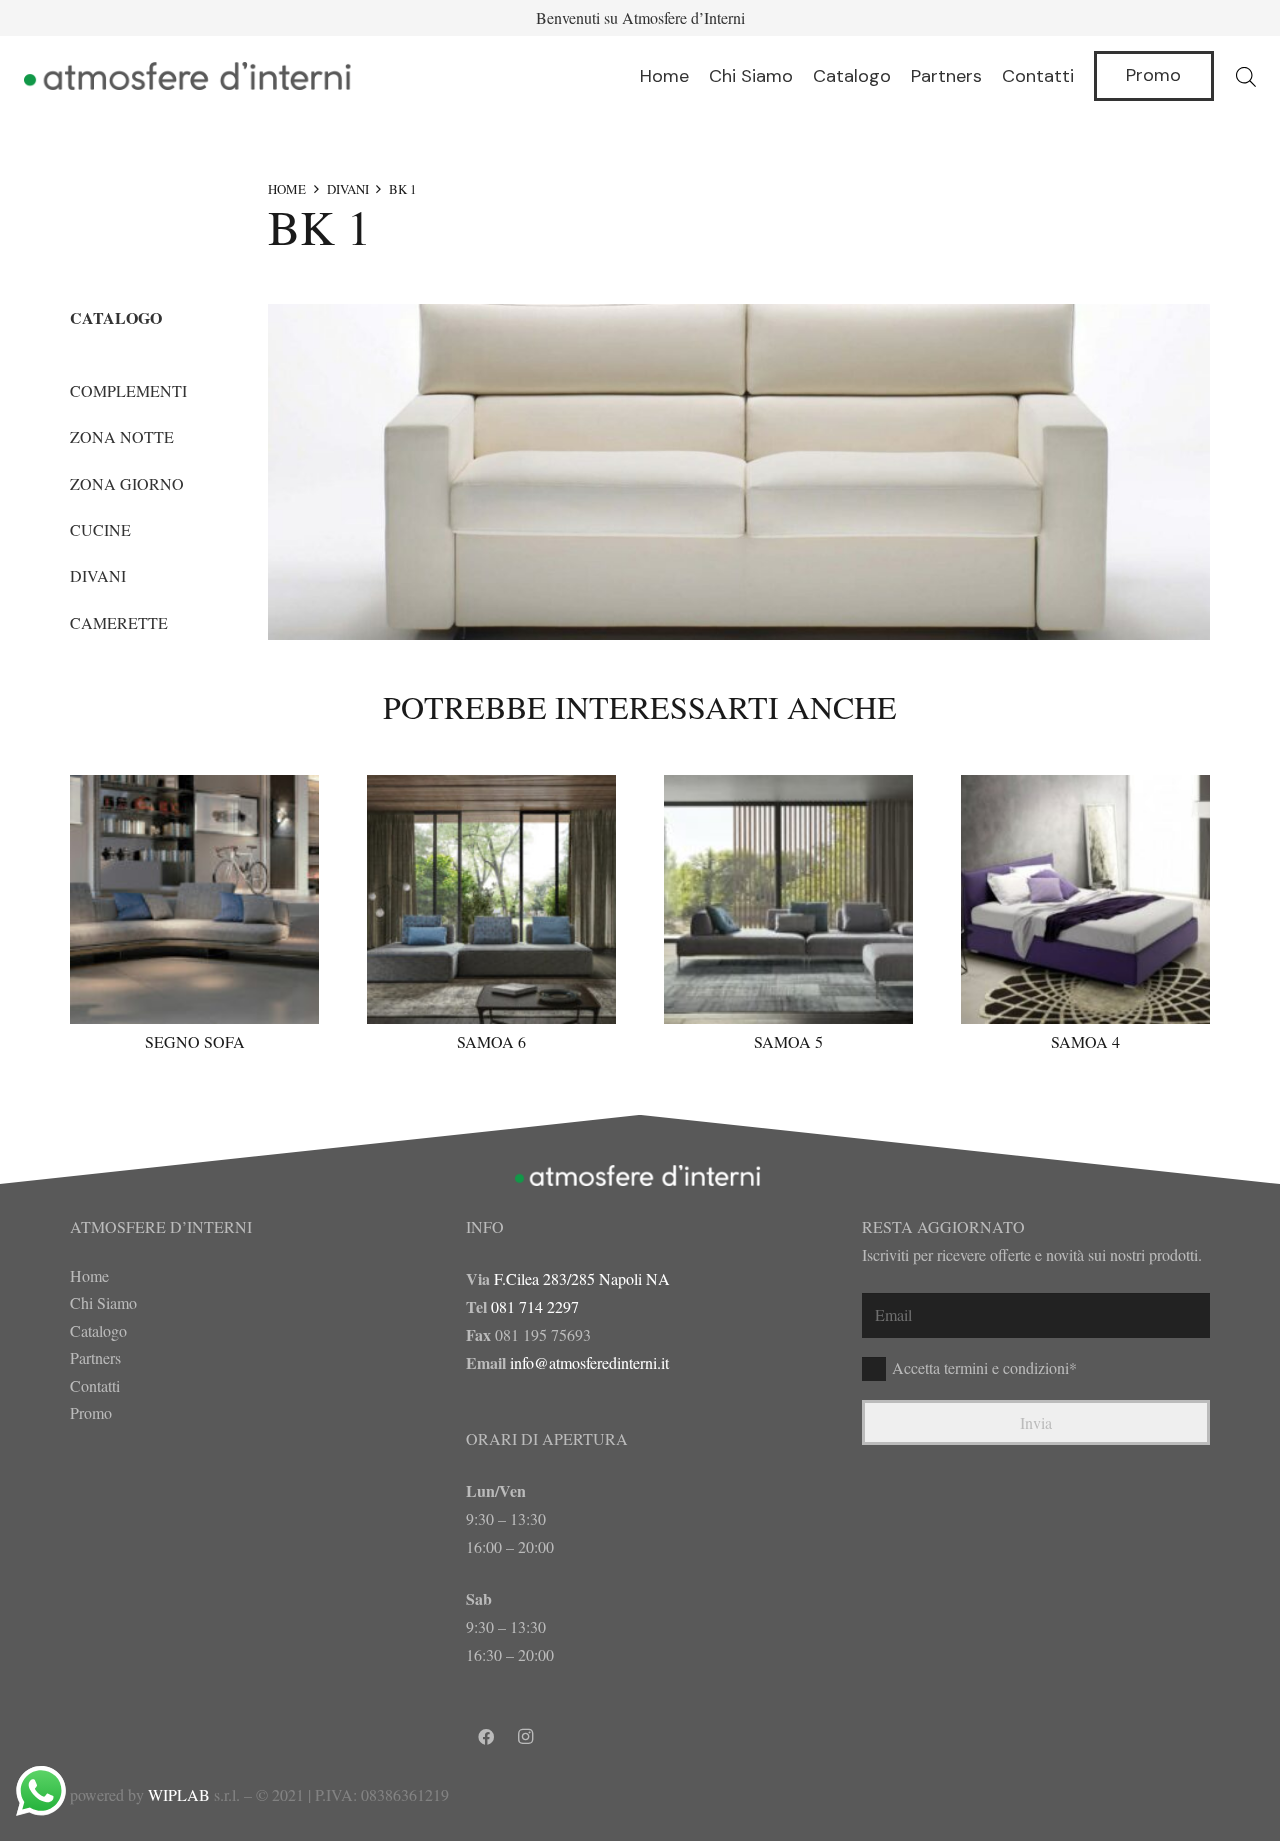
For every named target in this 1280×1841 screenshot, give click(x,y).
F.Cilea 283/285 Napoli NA (582, 1278)
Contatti (95, 1385)
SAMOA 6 (491, 1041)
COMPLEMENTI (128, 390)
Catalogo (98, 1330)
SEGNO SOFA (195, 1041)
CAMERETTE (119, 622)
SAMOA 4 (1085, 1041)
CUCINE (100, 529)
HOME (287, 189)
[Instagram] (526, 1737)
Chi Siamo (103, 1302)
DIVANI (348, 189)
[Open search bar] (1246, 76)
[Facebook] (486, 1737)
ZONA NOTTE (122, 436)
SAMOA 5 (788, 1041)
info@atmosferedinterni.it (589, 1362)
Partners (95, 1357)
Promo (91, 1412)
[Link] (190, 76)
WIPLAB (179, 1794)
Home (89, 1275)
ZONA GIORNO (127, 483)
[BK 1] (739, 472)
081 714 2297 (535, 1306)
